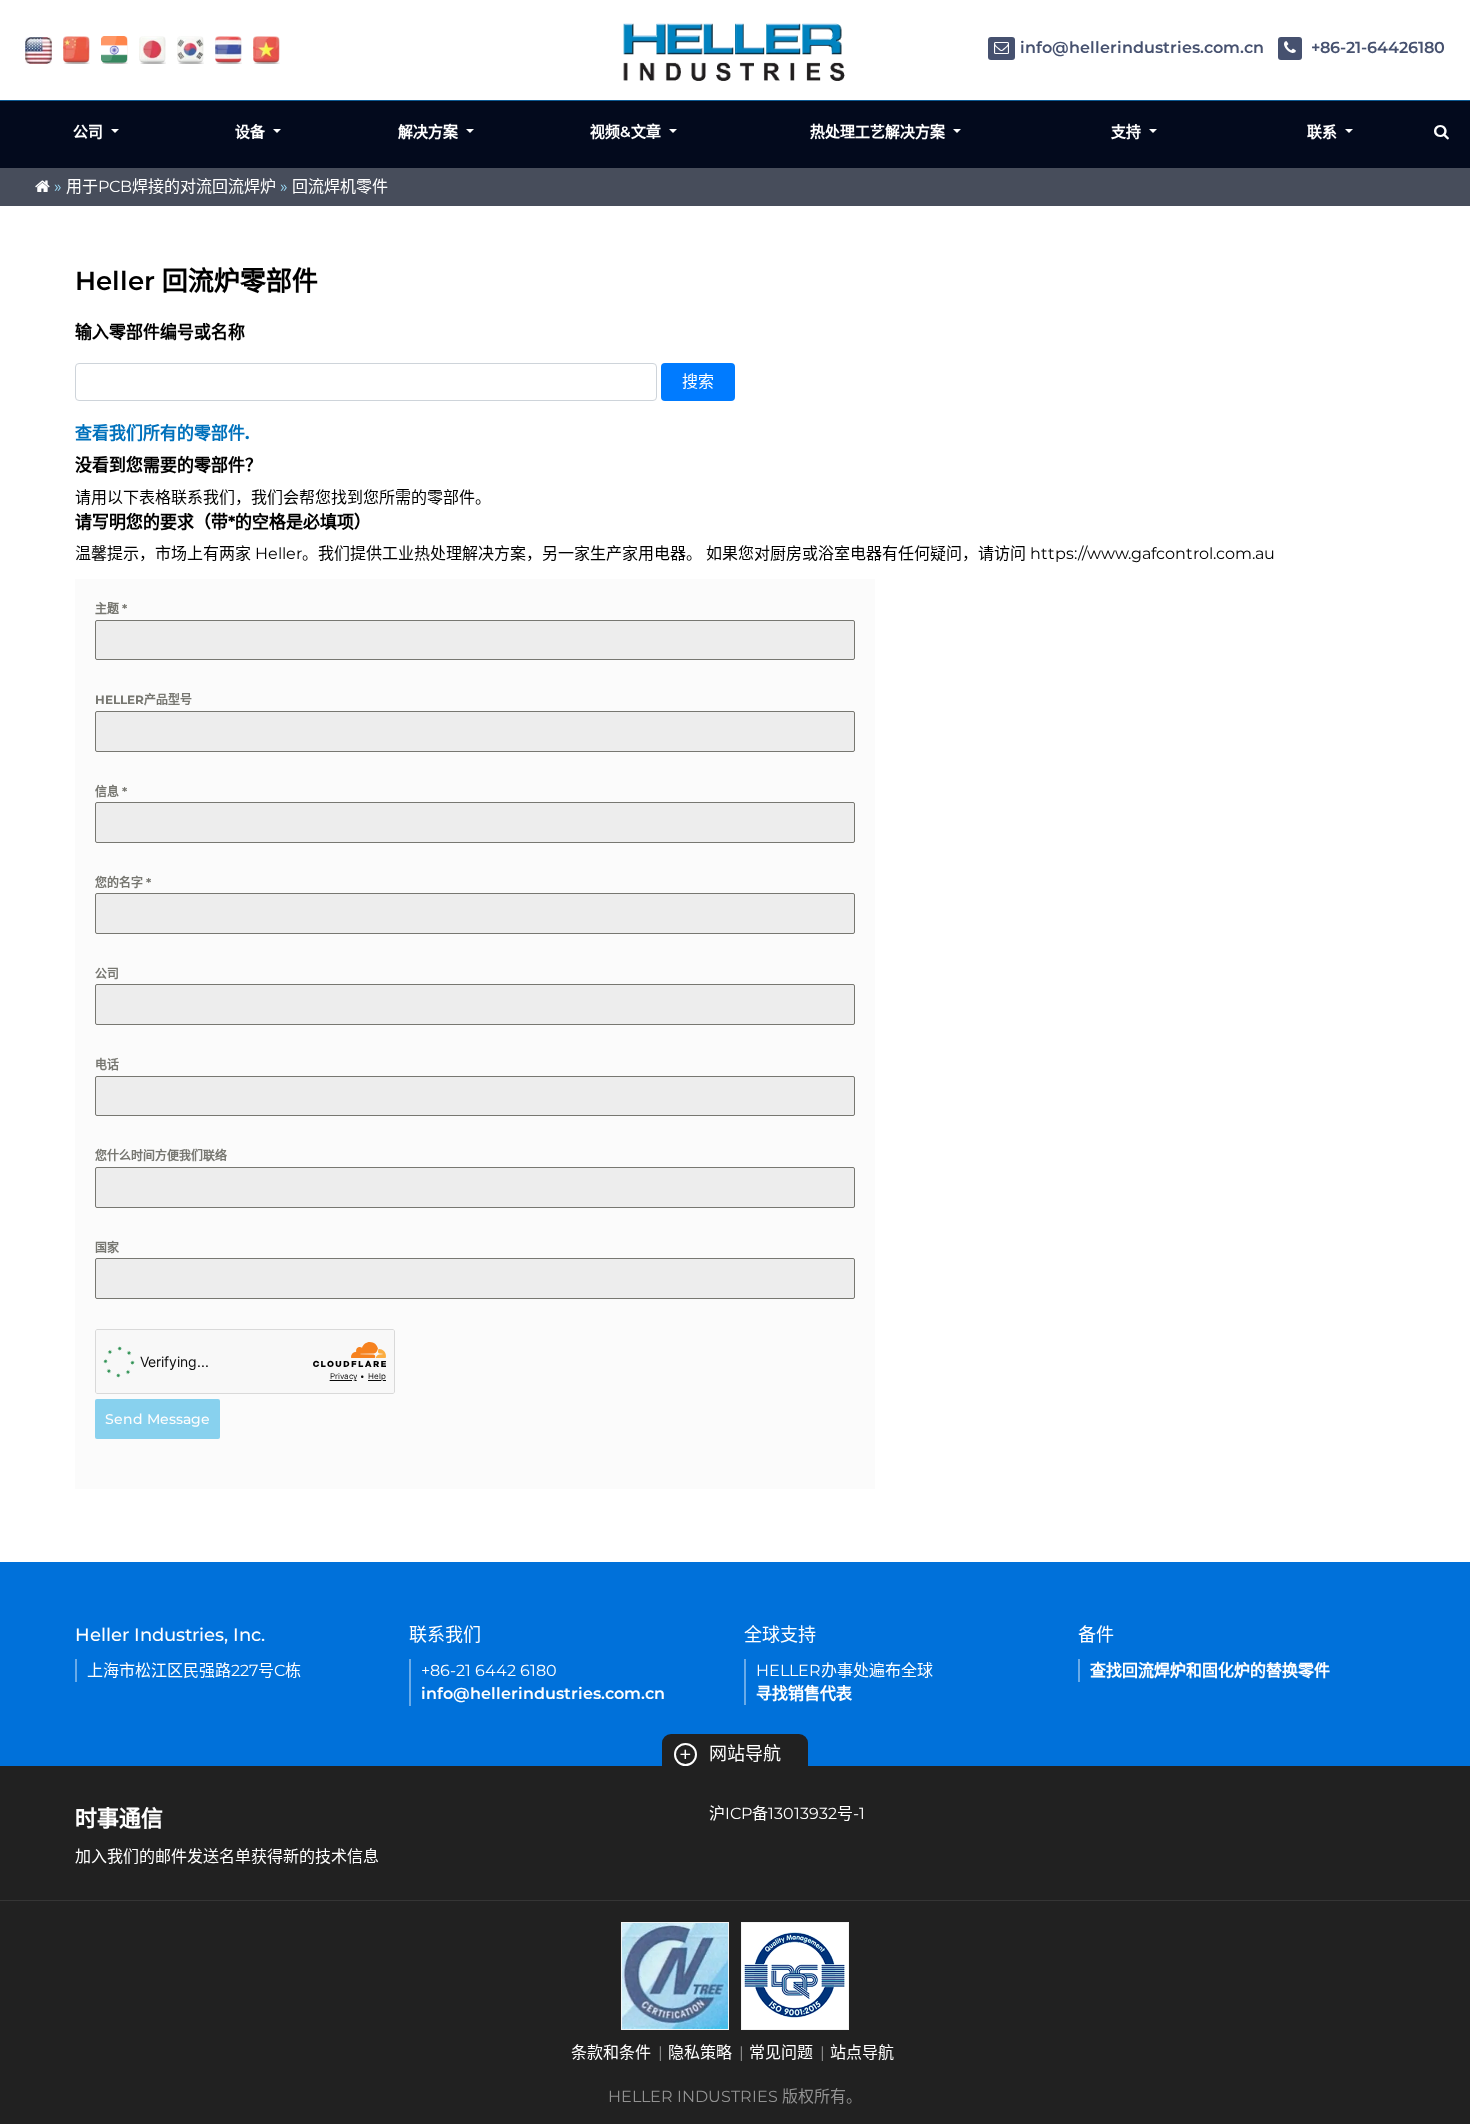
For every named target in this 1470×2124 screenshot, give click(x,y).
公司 (107, 973)
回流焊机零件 (340, 186)
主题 (111, 608)
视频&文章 (627, 131)
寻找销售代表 (804, 1693)
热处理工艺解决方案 (879, 131)
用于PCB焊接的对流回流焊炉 (171, 186)
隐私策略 (700, 2052)
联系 (1324, 131)
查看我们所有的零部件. (162, 433)
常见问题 (781, 2052)
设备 (252, 131)
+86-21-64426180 (1376, 47)
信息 (111, 791)
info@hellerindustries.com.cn (1142, 47)
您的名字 (123, 882)
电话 (107, 1064)
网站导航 (730, 1754)
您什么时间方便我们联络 (161, 1155)
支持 (1128, 131)
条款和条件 (611, 2052)
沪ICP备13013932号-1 (787, 1813)
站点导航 (862, 2052)
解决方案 (430, 131)
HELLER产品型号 (143, 699)
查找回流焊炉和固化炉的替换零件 (1210, 1670)
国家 (107, 1247)
